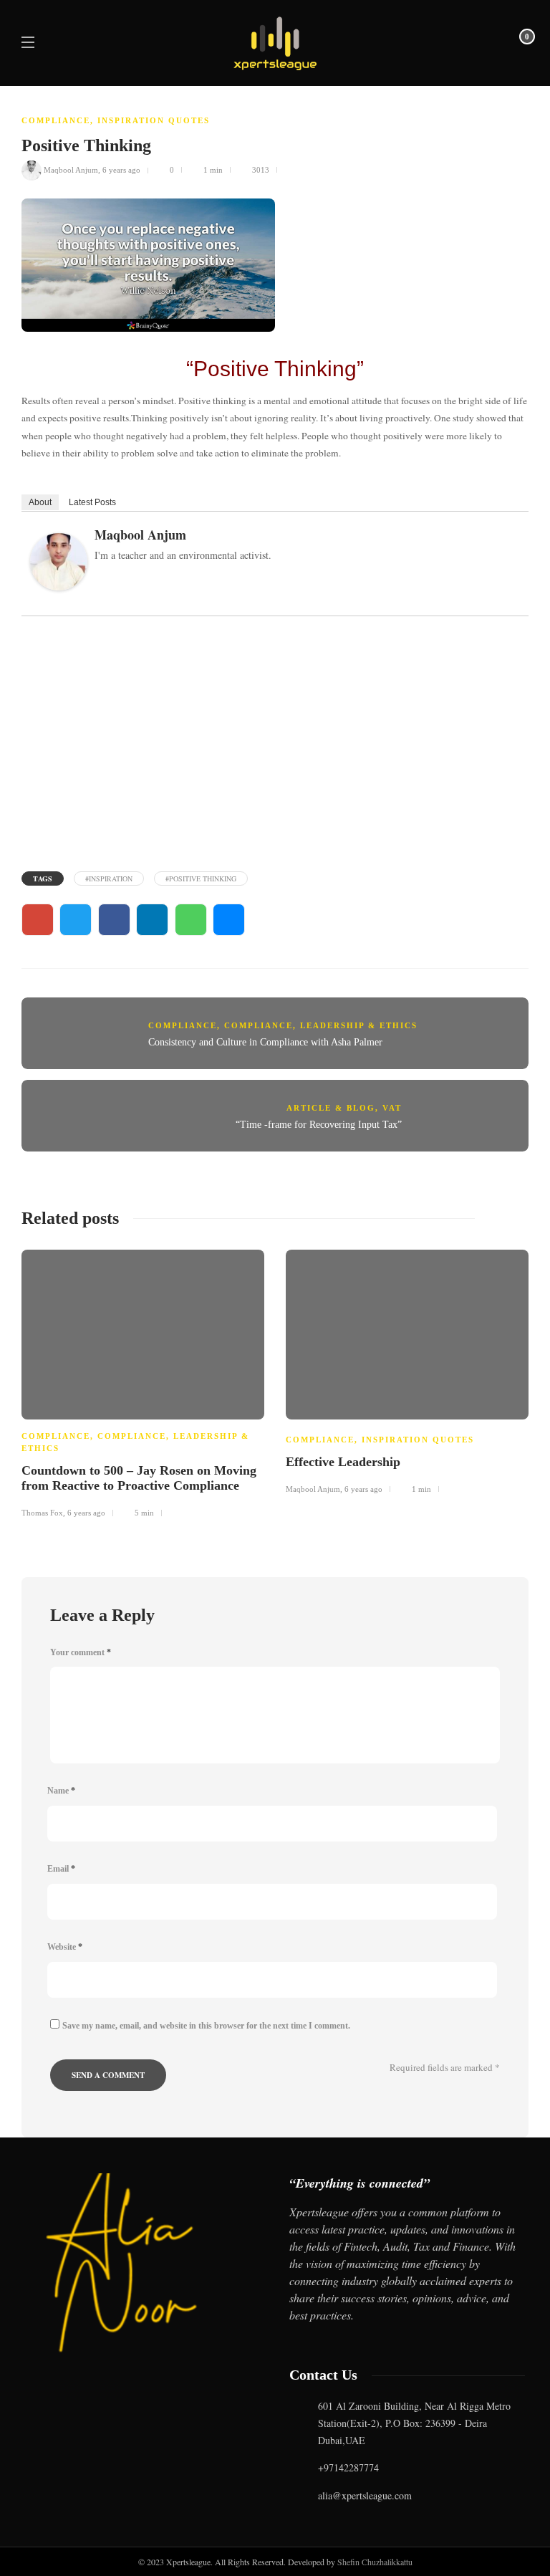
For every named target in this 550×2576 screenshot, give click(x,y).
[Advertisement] (275, 742)
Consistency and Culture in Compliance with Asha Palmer (265, 1042)
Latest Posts (92, 502)
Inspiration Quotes (154, 120)
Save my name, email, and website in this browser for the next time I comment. (206, 2026)
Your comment (81, 1652)
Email (61, 1869)
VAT (392, 1108)
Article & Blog (331, 1108)
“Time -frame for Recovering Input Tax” (319, 1125)
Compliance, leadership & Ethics (321, 1025)
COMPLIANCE (56, 120)
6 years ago (121, 170)
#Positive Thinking (201, 878)
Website (65, 1947)
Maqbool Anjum (71, 170)
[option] (143, 1382)
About (40, 502)
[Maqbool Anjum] (64, 565)
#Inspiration (109, 878)
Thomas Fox (42, 1513)
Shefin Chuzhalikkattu (375, 2562)
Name (61, 1791)
